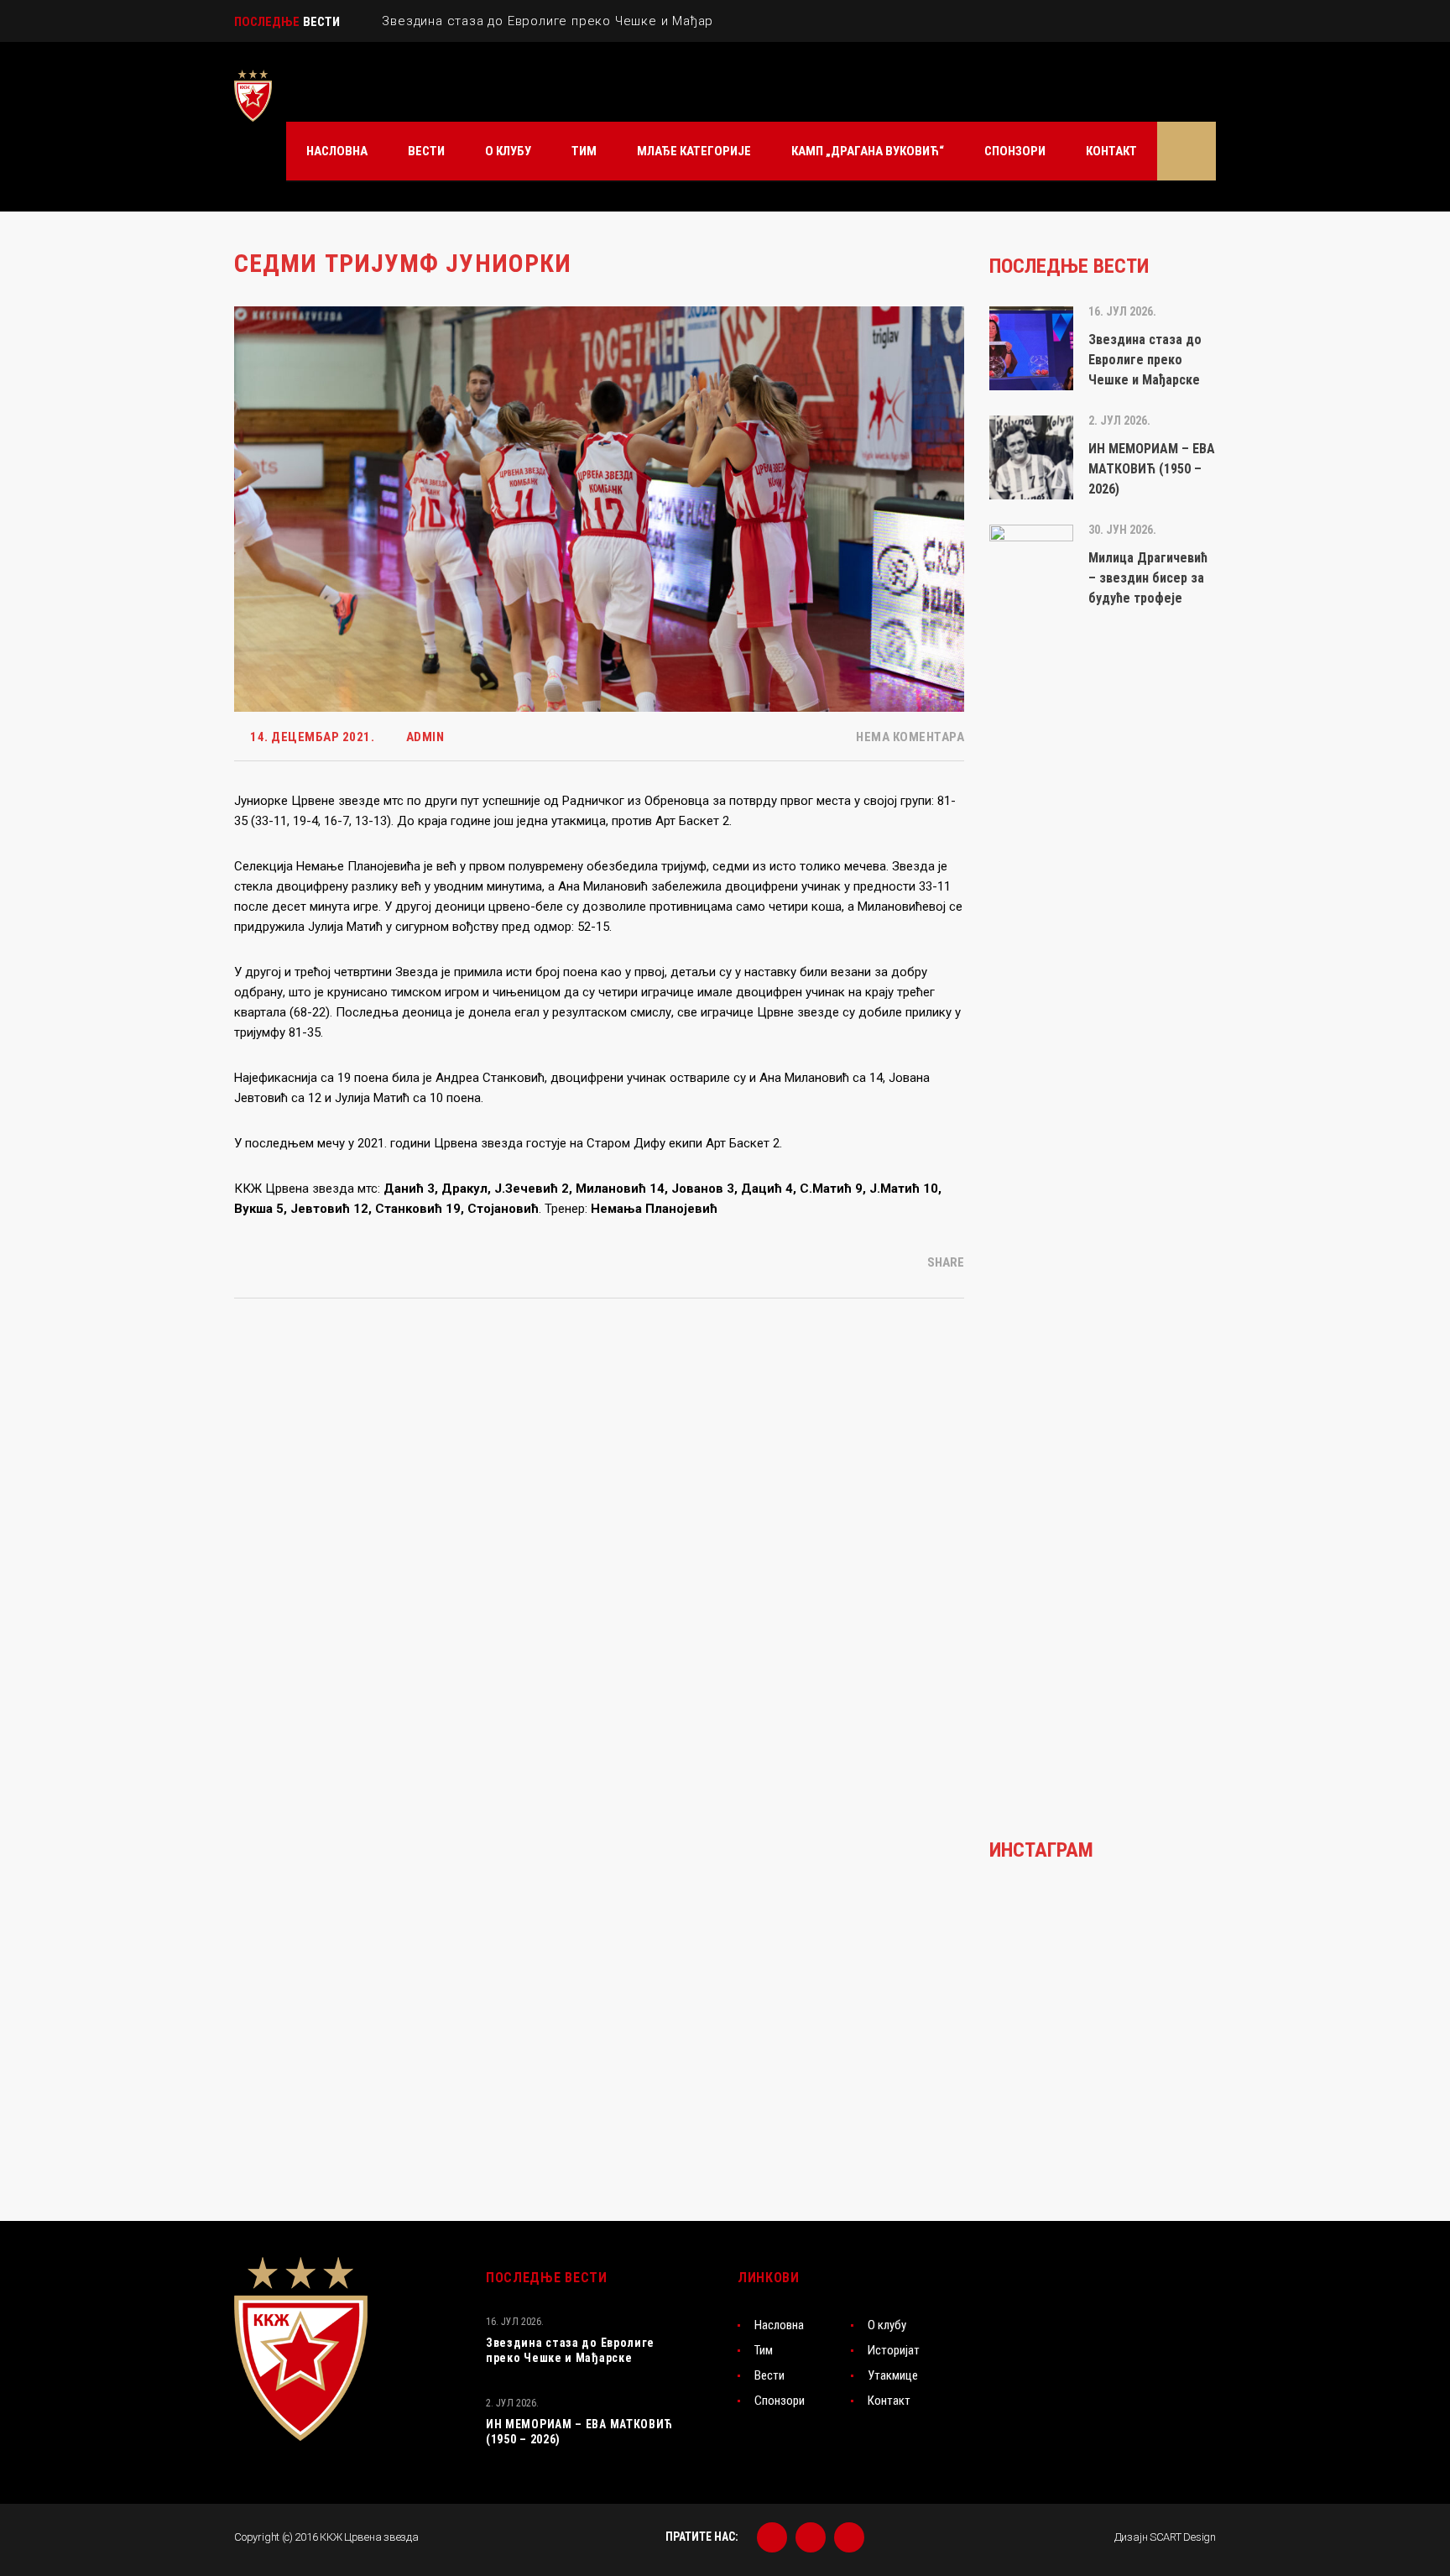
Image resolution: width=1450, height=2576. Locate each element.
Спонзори (780, 2401)
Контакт (889, 2401)
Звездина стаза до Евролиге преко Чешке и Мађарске (570, 2350)
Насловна (779, 2325)
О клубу (887, 2325)
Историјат (894, 2350)
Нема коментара (909, 737)
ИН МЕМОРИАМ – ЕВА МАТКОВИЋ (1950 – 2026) (579, 2432)
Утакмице (893, 2375)
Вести (769, 2375)
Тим (764, 2350)
